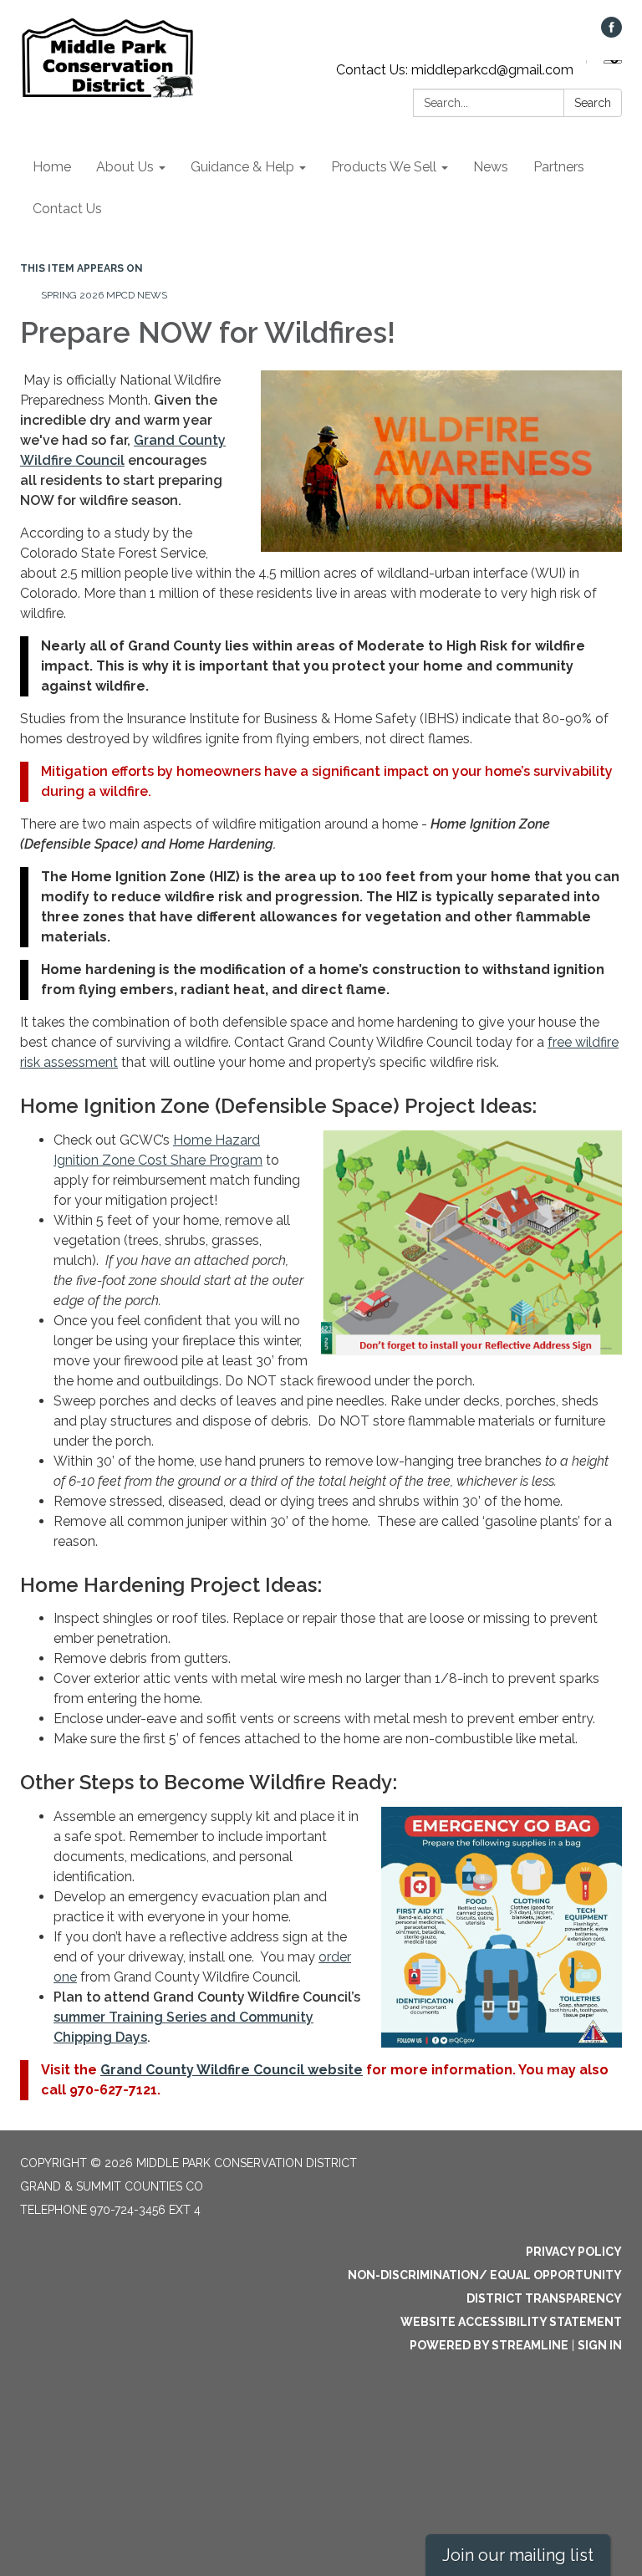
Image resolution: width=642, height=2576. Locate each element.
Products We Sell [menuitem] (384, 167)
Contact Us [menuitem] (67, 209)
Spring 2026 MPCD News (104, 295)
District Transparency (544, 2298)
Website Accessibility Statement (511, 2322)
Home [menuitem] (52, 167)
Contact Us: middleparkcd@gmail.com (455, 70)
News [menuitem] (491, 167)
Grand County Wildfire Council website (232, 2070)
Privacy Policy (574, 2252)
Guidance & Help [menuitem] (242, 167)
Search (593, 103)
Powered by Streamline (489, 2345)
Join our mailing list (518, 2555)
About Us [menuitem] (125, 167)
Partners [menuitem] (559, 167)
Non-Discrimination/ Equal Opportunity (485, 2275)
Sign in (600, 2345)
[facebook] (611, 33)
